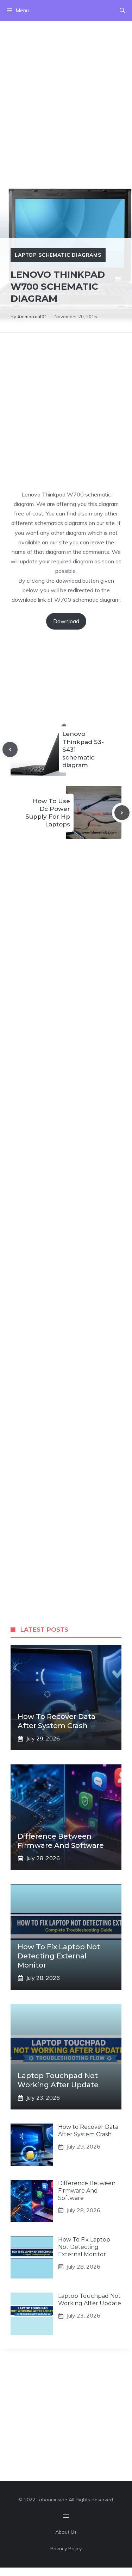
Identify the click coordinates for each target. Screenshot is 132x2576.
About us (66, 2532)
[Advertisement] (66, 87)
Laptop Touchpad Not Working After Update (90, 2300)
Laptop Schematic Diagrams (58, 255)
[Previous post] (10, 749)
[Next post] (122, 813)
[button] (122, 11)
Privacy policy (66, 2549)
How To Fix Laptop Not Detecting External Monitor (59, 1956)
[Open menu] (66, 2516)
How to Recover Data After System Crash (88, 2131)
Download (66, 621)
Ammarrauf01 (32, 317)
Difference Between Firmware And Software (87, 2191)
